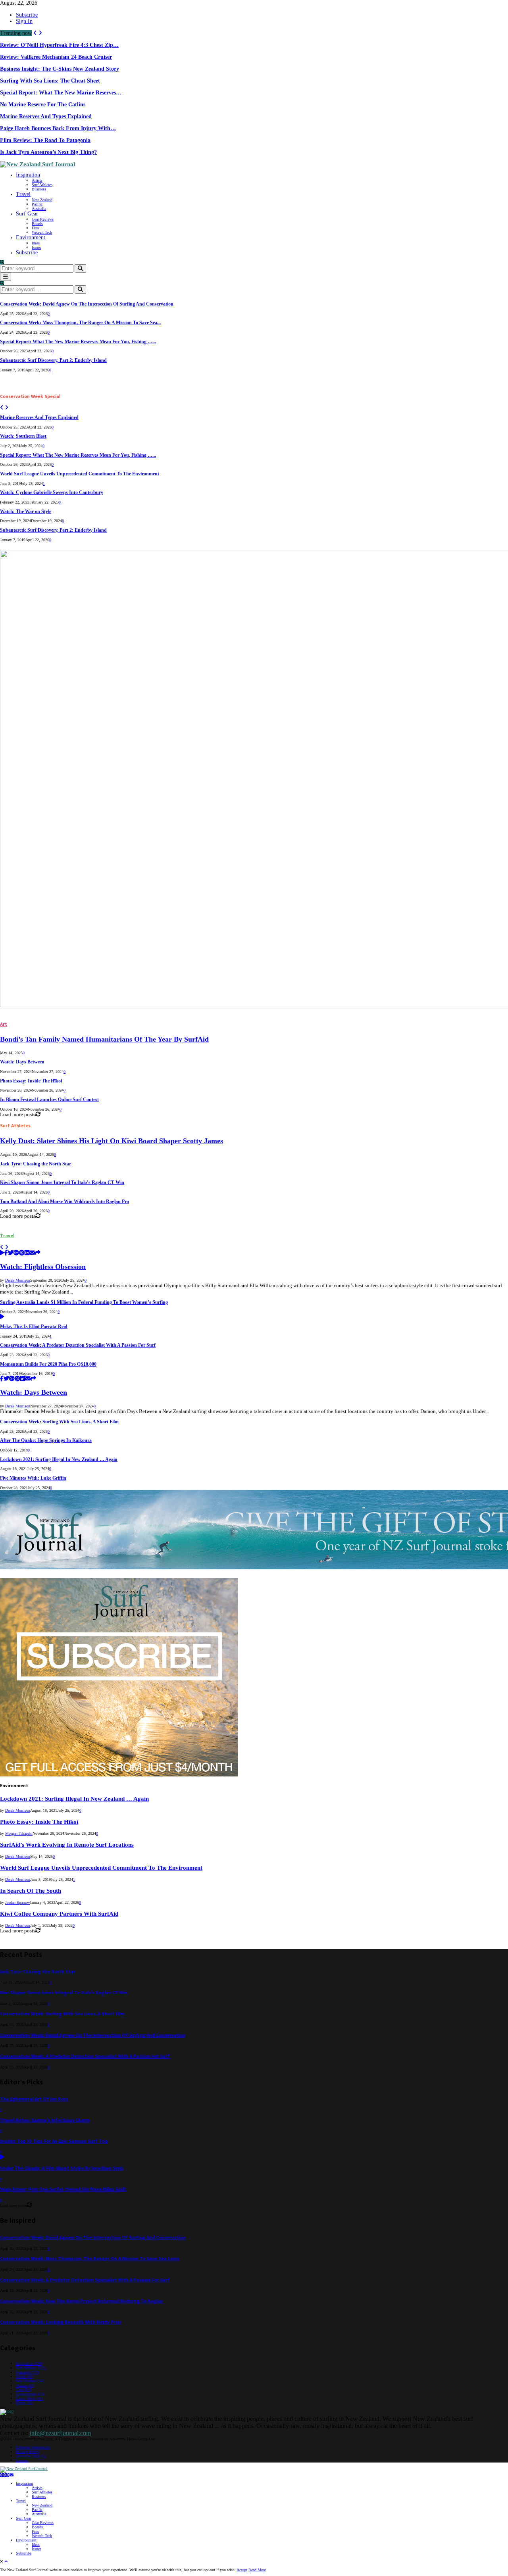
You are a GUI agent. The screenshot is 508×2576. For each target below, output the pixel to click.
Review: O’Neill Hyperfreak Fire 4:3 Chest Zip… (59, 45)
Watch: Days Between (22, 1062)
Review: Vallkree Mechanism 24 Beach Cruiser (56, 57)
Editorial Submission (33, 2447)
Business (39, 189)
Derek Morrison (18, 1280)
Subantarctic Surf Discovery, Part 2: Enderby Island (53, 360)
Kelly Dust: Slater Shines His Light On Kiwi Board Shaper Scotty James (112, 1141)
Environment (31, 237)
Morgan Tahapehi (19, 1833)
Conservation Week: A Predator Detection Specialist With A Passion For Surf (78, 1345)
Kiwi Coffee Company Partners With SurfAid (59, 1914)
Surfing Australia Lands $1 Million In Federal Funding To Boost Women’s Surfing (84, 1302)
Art (4, 1024)
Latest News (29, 2398)
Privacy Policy (28, 2452)
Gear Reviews (43, 219)
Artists (37, 180)
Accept (242, 2570)
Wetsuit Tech (42, 232)
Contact (22, 2460)
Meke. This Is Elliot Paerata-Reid (34, 1327)
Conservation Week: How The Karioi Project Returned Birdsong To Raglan (82, 2301)
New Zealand (42, 200)
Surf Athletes (42, 185)
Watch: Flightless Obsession (43, 1267)
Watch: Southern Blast (23, 436)
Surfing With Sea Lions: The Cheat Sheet (50, 81)
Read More (257, 2570)
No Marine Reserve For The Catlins (43, 105)
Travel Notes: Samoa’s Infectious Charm (45, 2120)
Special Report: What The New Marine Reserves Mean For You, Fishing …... (78, 342)
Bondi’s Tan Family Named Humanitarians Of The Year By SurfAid (104, 1039)
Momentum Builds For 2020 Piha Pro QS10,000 (48, 1364)
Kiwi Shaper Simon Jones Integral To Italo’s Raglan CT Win (62, 1183)
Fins (35, 228)
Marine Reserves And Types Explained (46, 116)
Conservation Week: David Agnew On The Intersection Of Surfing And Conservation (87, 304)
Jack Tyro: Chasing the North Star (36, 1164)
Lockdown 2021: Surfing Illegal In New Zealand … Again (59, 1460)
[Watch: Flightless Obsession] (2, 1253)
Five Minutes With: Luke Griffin (33, 1478)
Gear (23, 2390)
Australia (39, 209)
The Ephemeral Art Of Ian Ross (34, 2099)
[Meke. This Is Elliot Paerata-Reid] (2, 1317)
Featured (27, 2372)
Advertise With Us (31, 2456)
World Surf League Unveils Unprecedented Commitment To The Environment (80, 474)
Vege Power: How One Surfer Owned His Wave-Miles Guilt (63, 2189)
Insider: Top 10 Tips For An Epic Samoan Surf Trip (54, 2141)
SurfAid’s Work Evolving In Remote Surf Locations (67, 1845)
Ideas (36, 243)
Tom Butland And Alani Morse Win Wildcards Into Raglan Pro (64, 1202)
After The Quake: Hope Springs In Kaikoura (46, 1441)
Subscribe (27, 15)
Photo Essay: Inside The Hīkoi (31, 1081)
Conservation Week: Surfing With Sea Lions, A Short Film (59, 1422)
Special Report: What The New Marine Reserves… (61, 93)
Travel (23, 194)
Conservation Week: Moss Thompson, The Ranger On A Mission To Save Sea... (80, 323)
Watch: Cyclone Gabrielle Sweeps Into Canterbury (52, 493)
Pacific (37, 204)
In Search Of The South (31, 1891)
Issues (37, 247)
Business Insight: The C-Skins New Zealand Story (60, 69)
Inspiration (28, 175)
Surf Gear (27, 214)
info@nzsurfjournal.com (60, 2433)
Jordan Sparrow (17, 1902)
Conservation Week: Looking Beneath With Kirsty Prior (61, 2322)
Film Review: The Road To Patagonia (45, 140)
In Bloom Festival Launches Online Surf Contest (49, 1100)
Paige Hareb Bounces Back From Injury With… (58, 128)
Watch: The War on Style (26, 512)
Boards (37, 224)
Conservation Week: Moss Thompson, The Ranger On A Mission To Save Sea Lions (90, 2259)
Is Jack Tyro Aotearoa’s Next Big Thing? (48, 152)
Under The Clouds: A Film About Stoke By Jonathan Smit (62, 2168)
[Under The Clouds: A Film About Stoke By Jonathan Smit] (2, 2158)
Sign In (24, 21)
